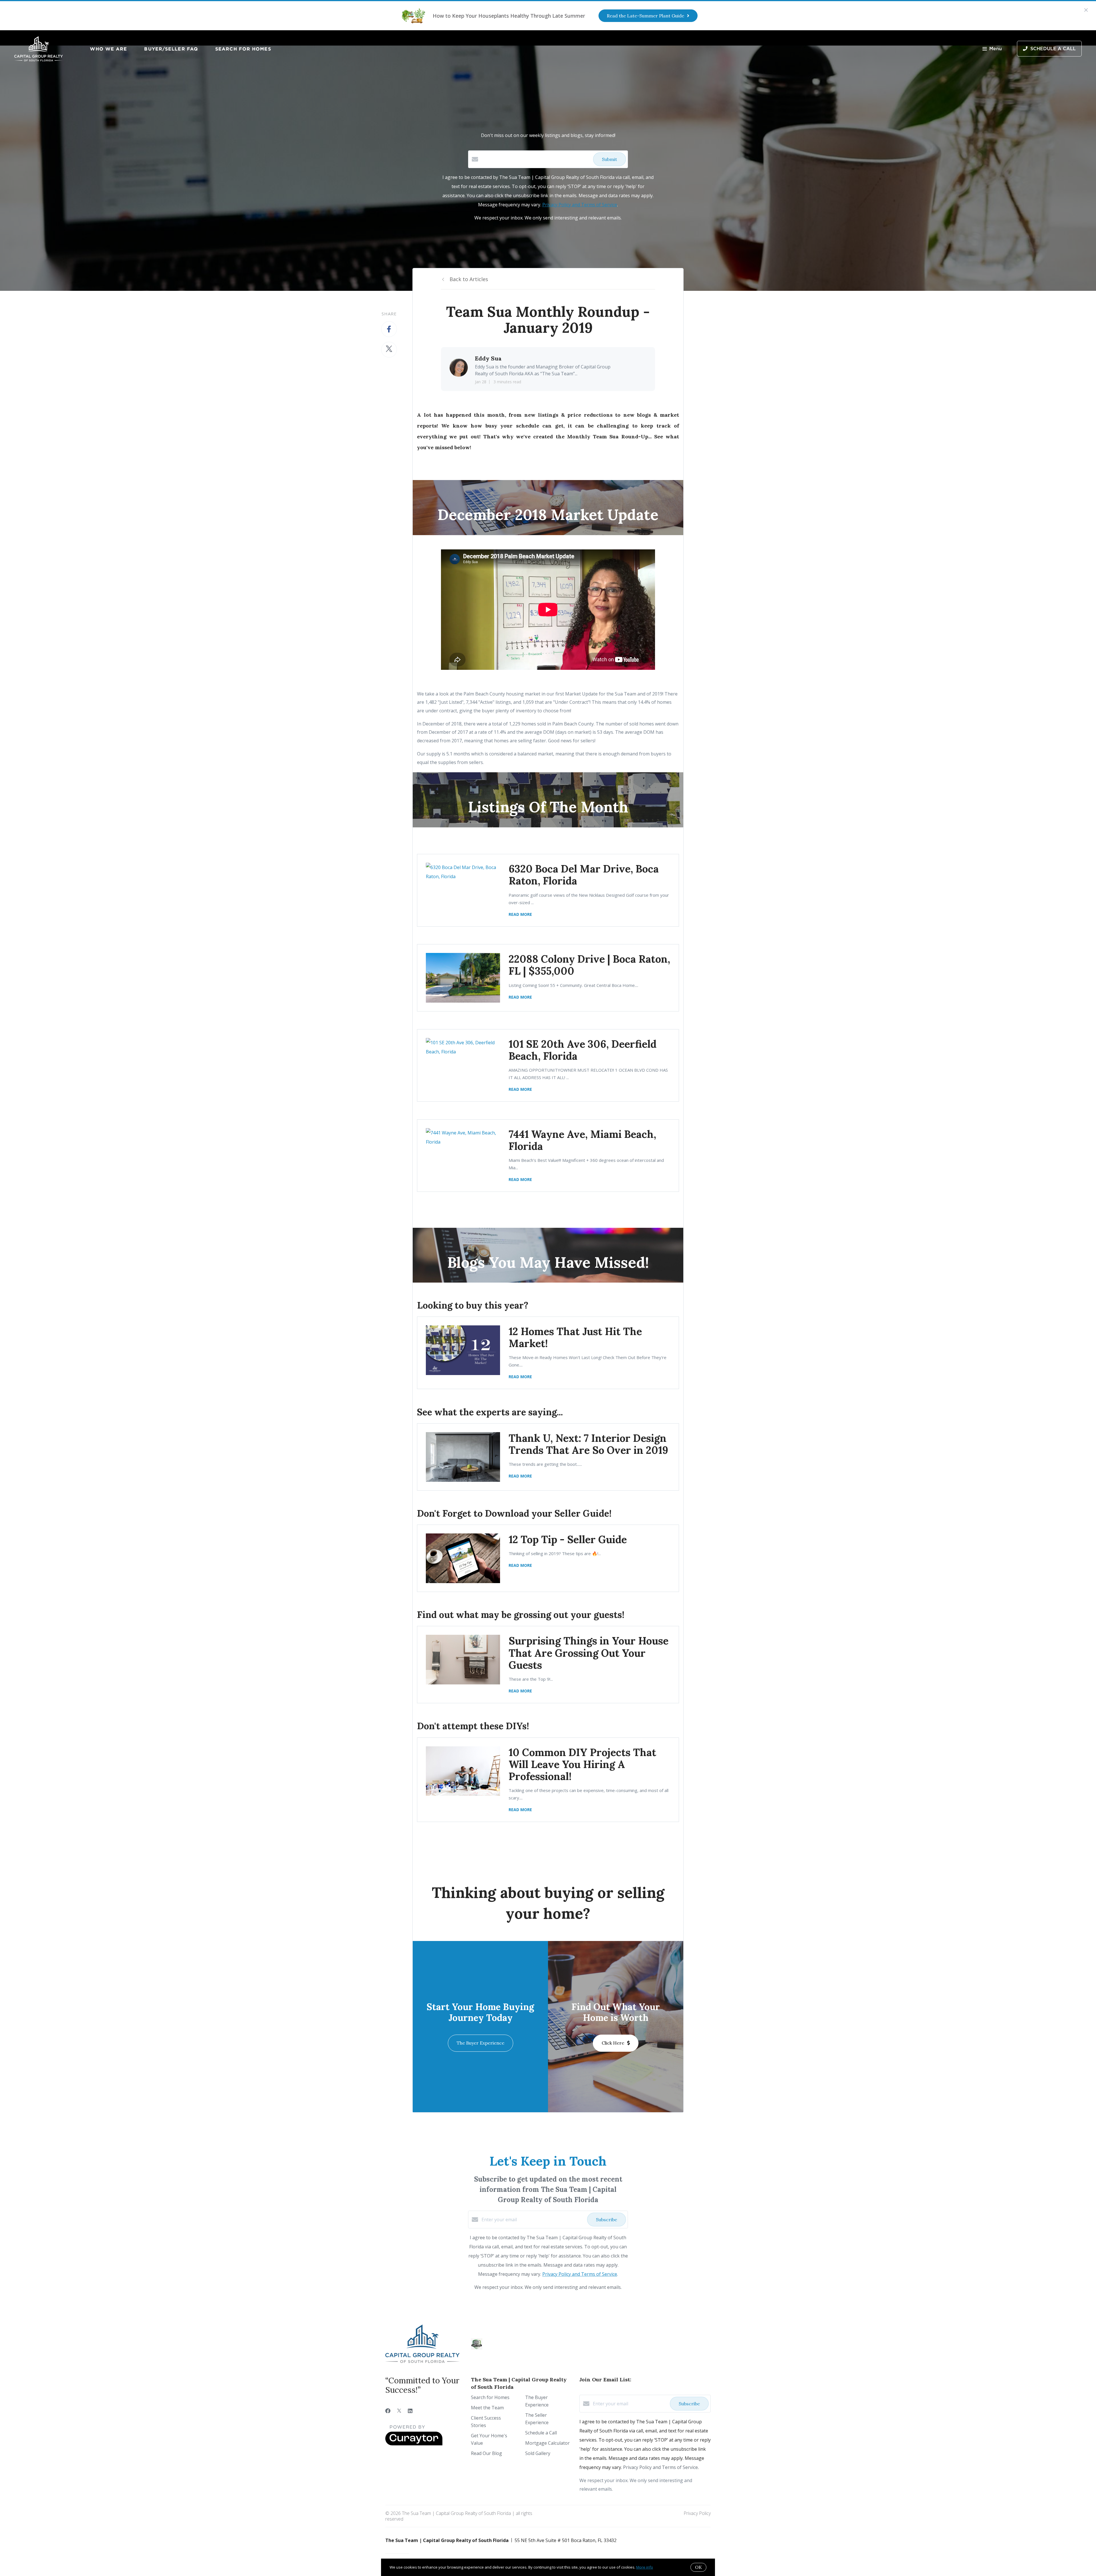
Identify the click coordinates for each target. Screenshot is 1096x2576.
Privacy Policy (697, 2513)
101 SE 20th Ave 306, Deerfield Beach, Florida (583, 1050)
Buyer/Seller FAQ (171, 49)
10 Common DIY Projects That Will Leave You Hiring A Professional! (582, 1764)
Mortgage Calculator (547, 2443)
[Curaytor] (414, 2444)
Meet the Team (487, 2408)
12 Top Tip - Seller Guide (568, 1539)
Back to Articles (469, 279)
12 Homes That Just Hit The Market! (575, 1337)
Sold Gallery (538, 2453)
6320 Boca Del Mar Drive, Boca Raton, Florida (584, 875)
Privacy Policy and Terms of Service (580, 205)
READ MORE (520, 914)
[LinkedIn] (410, 2411)
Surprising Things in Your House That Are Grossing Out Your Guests (589, 1653)
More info (645, 2567)
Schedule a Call (541, 2433)
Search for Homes (243, 49)
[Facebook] (388, 2411)
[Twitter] (399, 2411)
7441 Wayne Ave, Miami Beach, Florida (582, 1140)
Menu (996, 49)
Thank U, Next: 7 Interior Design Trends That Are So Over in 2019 (588, 1444)
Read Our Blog (486, 2453)
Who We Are (108, 49)
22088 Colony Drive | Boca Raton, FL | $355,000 (589, 965)
